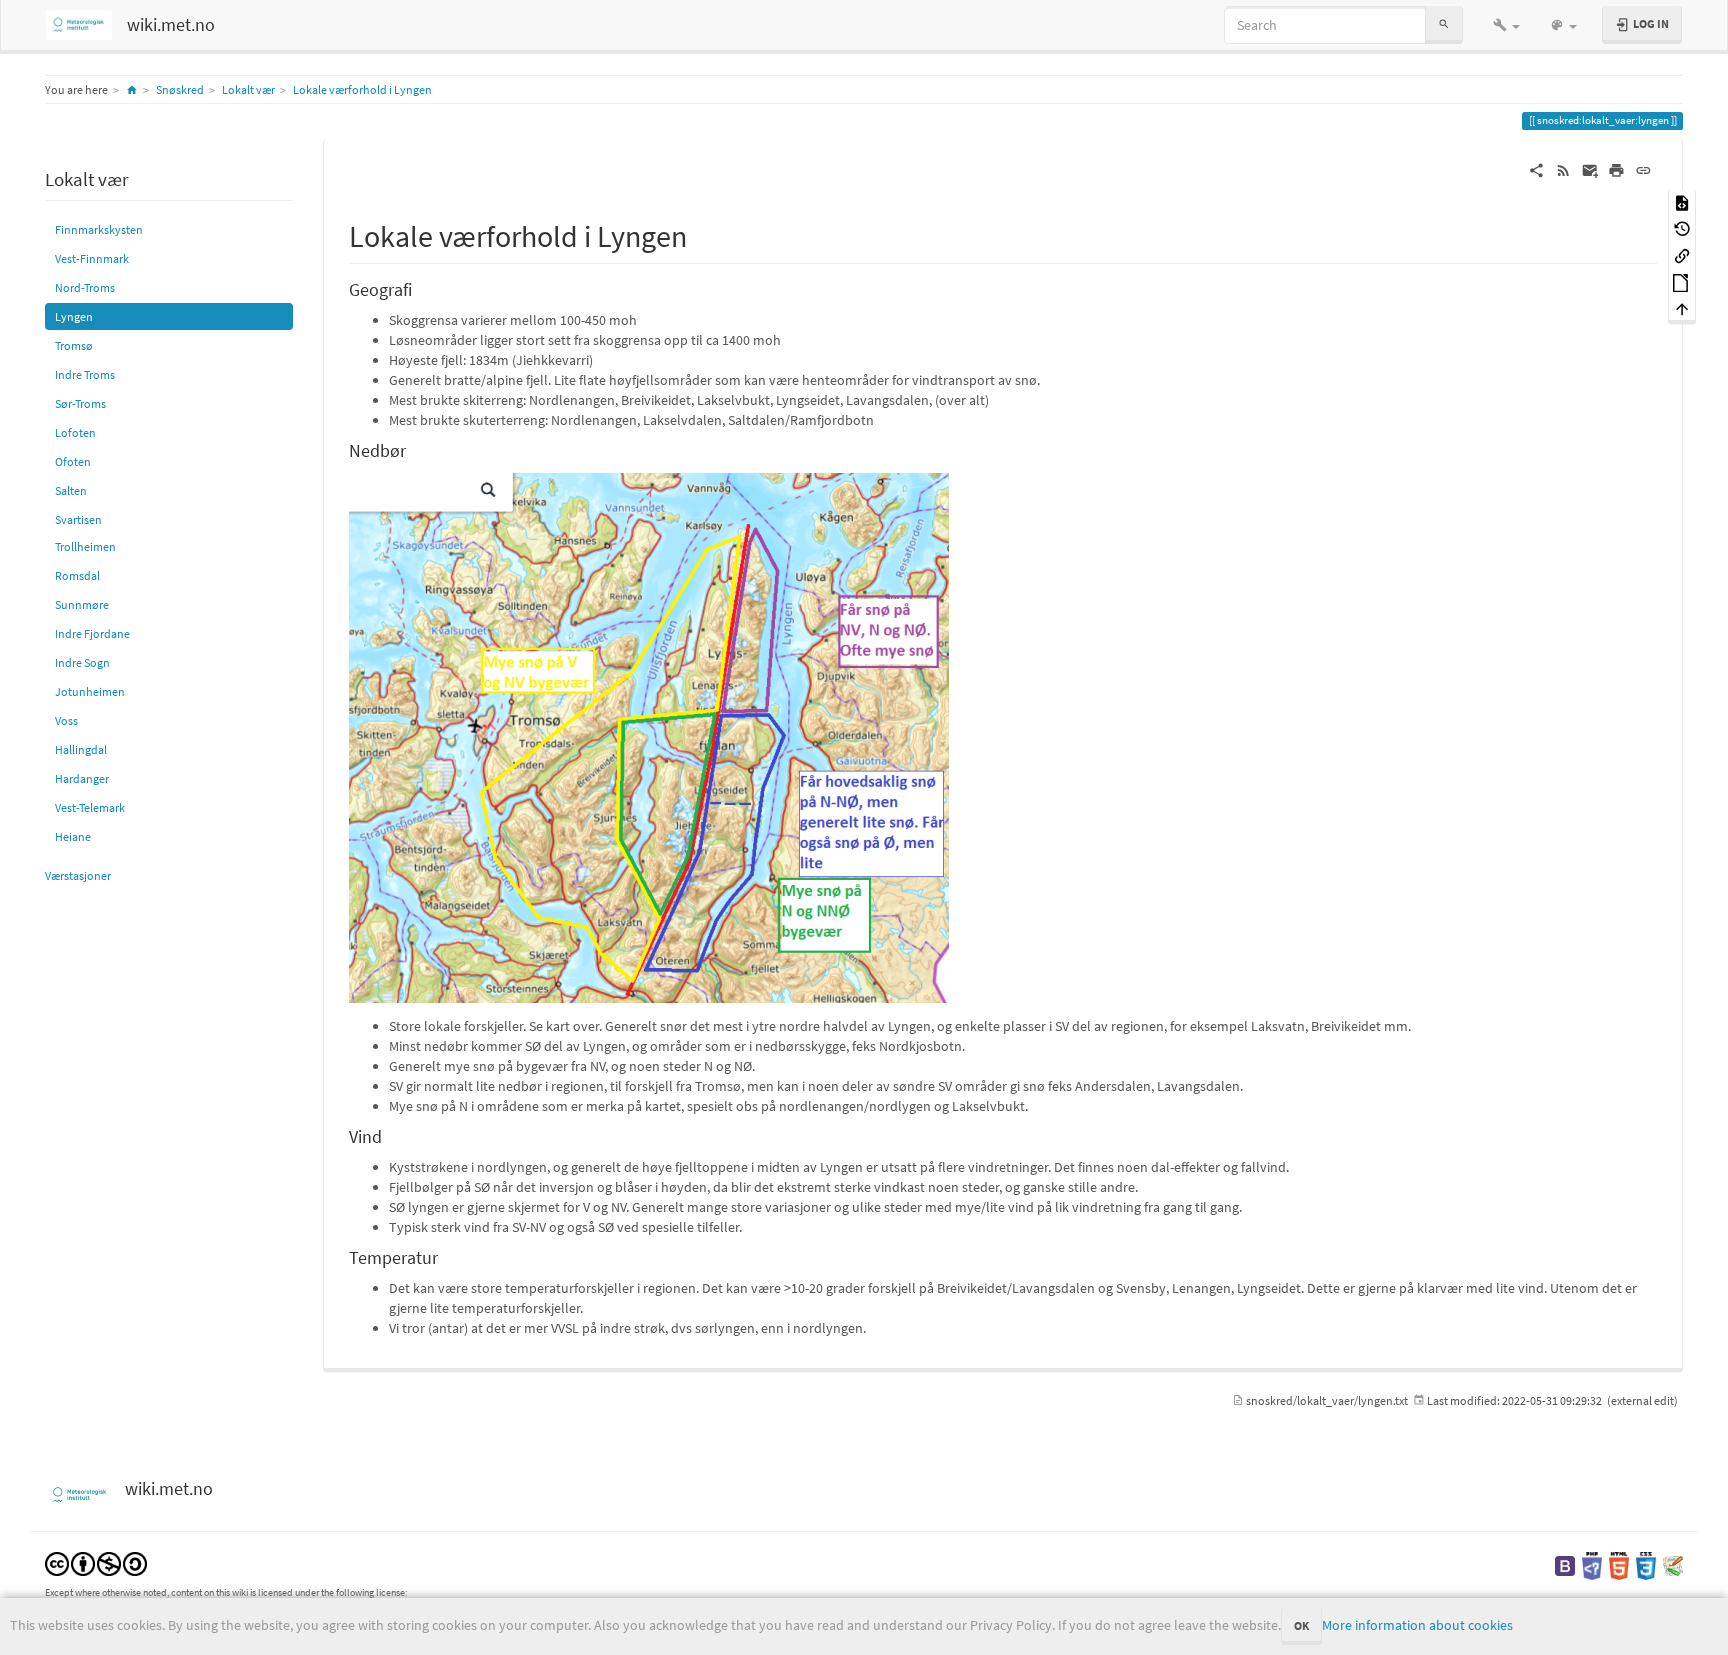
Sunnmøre (82, 604)
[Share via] (1536, 169)
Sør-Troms (80, 403)
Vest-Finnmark (92, 258)
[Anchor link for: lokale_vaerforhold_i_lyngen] (702, 234)
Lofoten (75, 432)
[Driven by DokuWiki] (1673, 1564)
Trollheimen (85, 546)
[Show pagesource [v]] (1682, 201)
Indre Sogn (82, 662)
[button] (1506, 25)
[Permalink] (1643, 169)
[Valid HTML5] (1619, 1564)
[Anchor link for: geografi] (421, 288)
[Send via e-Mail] (1590, 169)
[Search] (1444, 24)
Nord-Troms (85, 287)
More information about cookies (1417, 1625)
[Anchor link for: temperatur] (447, 1256)
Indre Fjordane (92, 633)
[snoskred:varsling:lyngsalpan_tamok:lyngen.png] (649, 737)
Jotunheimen (90, 691)
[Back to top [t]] (1682, 308)
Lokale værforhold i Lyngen (362, 89)
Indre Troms (85, 374)
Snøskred (180, 89)
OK (1301, 1625)
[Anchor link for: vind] (391, 1135)
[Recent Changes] (1563, 169)
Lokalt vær (248, 89)
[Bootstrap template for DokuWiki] (1565, 1564)
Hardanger (82, 778)
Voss (66, 720)
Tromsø (74, 345)
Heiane (73, 836)
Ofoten (73, 461)
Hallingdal (81, 749)
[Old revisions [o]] (1682, 228)
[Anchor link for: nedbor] (415, 449)
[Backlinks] (1682, 254)
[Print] (1616, 169)
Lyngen (74, 316)
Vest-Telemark (90, 807)
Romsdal (77, 575)
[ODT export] (1682, 281)
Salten (71, 490)
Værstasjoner (78, 875)
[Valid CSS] (1646, 1564)
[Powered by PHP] (1592, 1564)
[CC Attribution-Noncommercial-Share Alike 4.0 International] (96, 1562)
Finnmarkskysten (99, 229)
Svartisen (78, 519)
